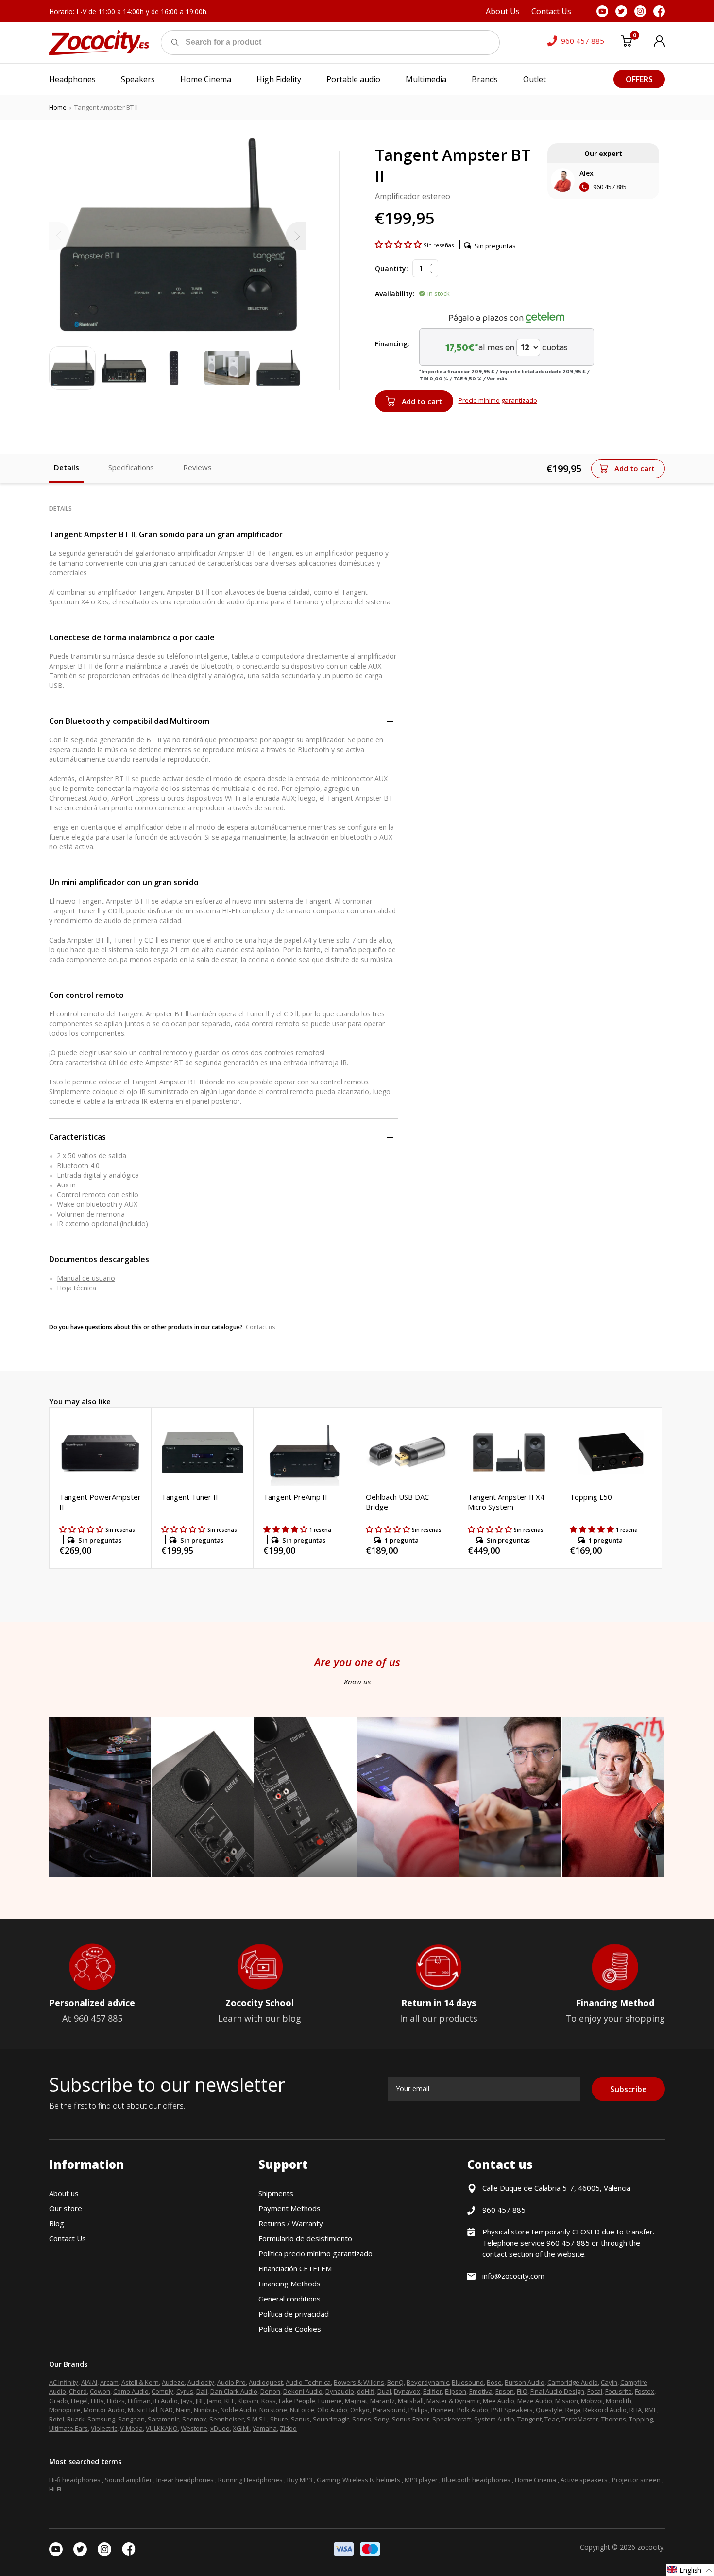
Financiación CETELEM (295, 2268)
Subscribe (629, 2089)
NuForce (302, 2410)
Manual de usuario (86, 1278)
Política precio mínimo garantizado (315, 2253)
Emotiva (481, 2391)
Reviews (197, 467)
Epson (505, 2391)
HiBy (97, 2401)
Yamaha (265, 2428)
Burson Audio (525, 2382)
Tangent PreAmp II (295, 1497)
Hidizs (116, 2401)
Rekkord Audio (605, 2410)
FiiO (522, 2391)
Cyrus (185, 2391)
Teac (552, 2419)
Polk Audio (473, 2410)
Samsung (101, 2419)
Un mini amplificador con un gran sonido (124, 882)
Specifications (131, 467)
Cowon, (101, 2391)
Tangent (529, 2419)
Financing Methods (289, 2284)
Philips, (419, 2410)
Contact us (260, 1327)
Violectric (104, 2428)
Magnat (356, 2401)
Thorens (614, 2419)
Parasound (389, 2410)
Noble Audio (238, 2410)
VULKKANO (162, 2428)
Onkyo (360, 2410)
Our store (66, 2208)
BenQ (395, 2382)
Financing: (392, 344)
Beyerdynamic (428, 2382)
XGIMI (241, 2428)
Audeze (173, 2382)
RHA (636, 2410)
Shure (279, 2419)
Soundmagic (331, 2419)
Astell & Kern (140, 2382)
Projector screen (636, 2480)
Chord (78, 2391)
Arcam (109, 2382)
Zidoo (288, 2428)
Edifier (433, 2391)
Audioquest (266, 2382)
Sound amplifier (128, 2480)
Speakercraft (452, 2419)
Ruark (76, 2419)
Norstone (273, 2410)
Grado (59, 2401)
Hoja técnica (76, 1288)
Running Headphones (250, 2480)
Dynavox (407, 2391)
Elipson (456, 2391)
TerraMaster (580, 2419)
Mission (567, 2401)
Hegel (79, 2401)
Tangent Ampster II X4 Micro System (506, 1502)
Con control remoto (86, 995)
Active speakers (584, 2480)
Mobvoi (592, 2401)
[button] (399, 244)
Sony (382, 2419)
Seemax (194, 2419)
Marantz (382, 2401)
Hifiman (139, 2401)
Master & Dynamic (453, 2401)
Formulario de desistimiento (305, 2238)
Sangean (131, 2419)
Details (67, 467)
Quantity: (391, 268)
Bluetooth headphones (476, 2480)
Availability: (395, 294)
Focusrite (619, 2391)
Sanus (300, 2419)
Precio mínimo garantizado (498, 400)
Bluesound (468, 2382)
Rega (573, 2410)
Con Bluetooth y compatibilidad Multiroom (129, 721)
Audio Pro (231, 2382)
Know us (357, 1682)
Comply (162, 2391)
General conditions (289, 2299)
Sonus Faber (411, 2419)
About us (64, 2193)
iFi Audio (166, 2401)
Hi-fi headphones (75, 2480)
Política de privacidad (294, 2314)
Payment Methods (289, 2208)
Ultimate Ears (68, 2428)
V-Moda (131, 2428)
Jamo (214, 2401)
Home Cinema (535, 2480)
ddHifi (366, 2391)
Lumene (330, 2401)
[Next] (296, 236)
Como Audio (131, 2391)
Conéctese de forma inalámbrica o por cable (132, 637)
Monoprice (65, 2410)
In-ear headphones (185, 2480)
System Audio (494, 2419)
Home (58, 107)
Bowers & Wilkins (359, 2382)
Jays (187, 2401)
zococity (650, 2547)
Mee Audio (499, 2401)
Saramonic (163, 2419)
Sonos (362, 2419)
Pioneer (442, 2410)
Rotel (57, 2419)
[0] (627, 43)
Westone (194, 2428)
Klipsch (248, 2401)
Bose (494, 2382)
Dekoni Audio (303, 2391)
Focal (595, 2391)
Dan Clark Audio (234, 2391)
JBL (200, 2401)
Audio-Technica (308, 2382)
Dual (384, 2391)
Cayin (609, 2382)
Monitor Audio (104, 2410)
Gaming (328, 2480)
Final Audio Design (557, 2391)
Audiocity (201, 2382)
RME (651, 2410)
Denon (270, 2391)
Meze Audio (535, 2401)
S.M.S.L (257, 2419)
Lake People (297, 2401)
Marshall (411, 2401)
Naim (183, 2410)
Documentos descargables (99, 1259)
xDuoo (220, 2428)
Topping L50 (591, 1497)
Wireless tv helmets (371, 2480)
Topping (641, 2419)
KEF (229, 2401)
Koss (269, 2401)
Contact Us (68, 2238)
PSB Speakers (512, 2410)
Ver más (497, 378)
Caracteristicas (77, 1137)
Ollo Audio (332, 2410)
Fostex (645, 2391)
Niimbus (206, 2410)
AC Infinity (64, 2382)
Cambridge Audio (573, 2382)
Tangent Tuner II (190, 1497)
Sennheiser (227, 2419)
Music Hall (143, 2410)
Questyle (549, 2410)
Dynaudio (340, 2391)
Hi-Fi (55, 2489)
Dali (202, 2391)
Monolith (619, 2401)
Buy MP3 (300, 2480)
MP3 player (421, 2480)
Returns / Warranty (291, 2223)
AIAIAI (89, 2382)
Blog (57, 2223)
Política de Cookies (290, 2329)
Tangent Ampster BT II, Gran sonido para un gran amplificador (166, 534)
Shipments (276, 2193)
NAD (167, 2410)
